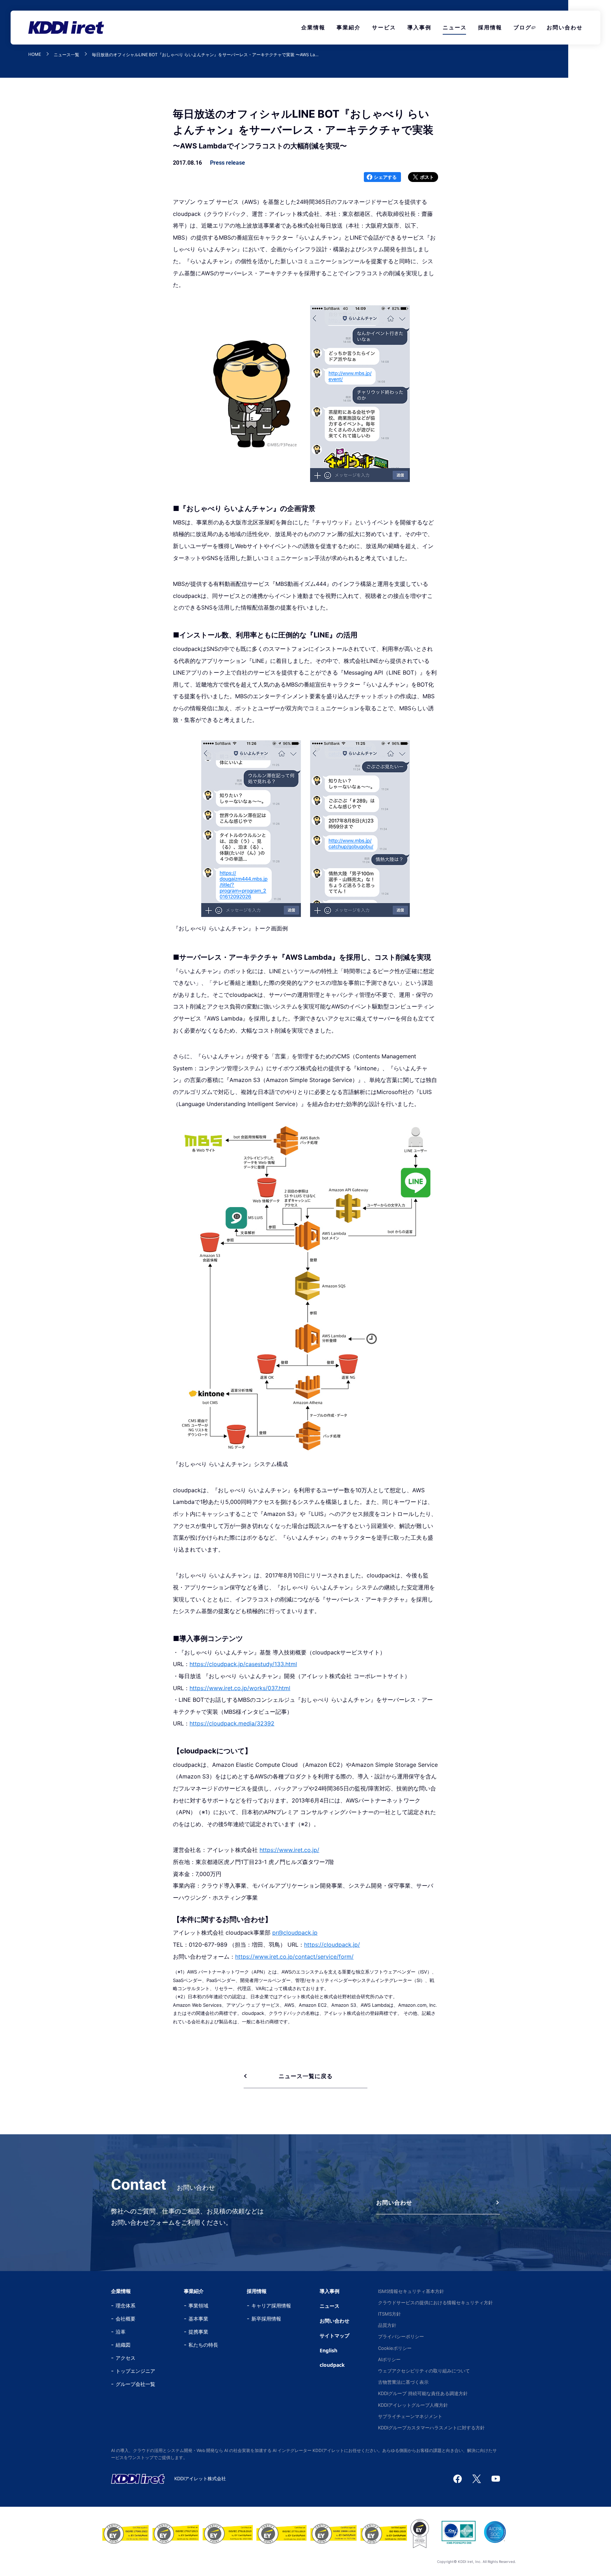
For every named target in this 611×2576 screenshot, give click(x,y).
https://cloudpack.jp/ (332, 1945)
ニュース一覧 (66, 55)
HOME (35, 55)
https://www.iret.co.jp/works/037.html (240, 1688)
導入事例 (419, 27)
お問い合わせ (565, 27)
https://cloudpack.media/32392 (232, 1723)
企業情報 (313, 27)
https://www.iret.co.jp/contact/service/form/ (294, 1957)
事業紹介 (349, 27)
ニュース (455, 27)
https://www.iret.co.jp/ (289, 1850)
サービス (384, 27)
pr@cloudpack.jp (295, 1933)
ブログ (522, 27)
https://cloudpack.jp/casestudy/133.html (243, 1664)
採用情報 (490, 27)
